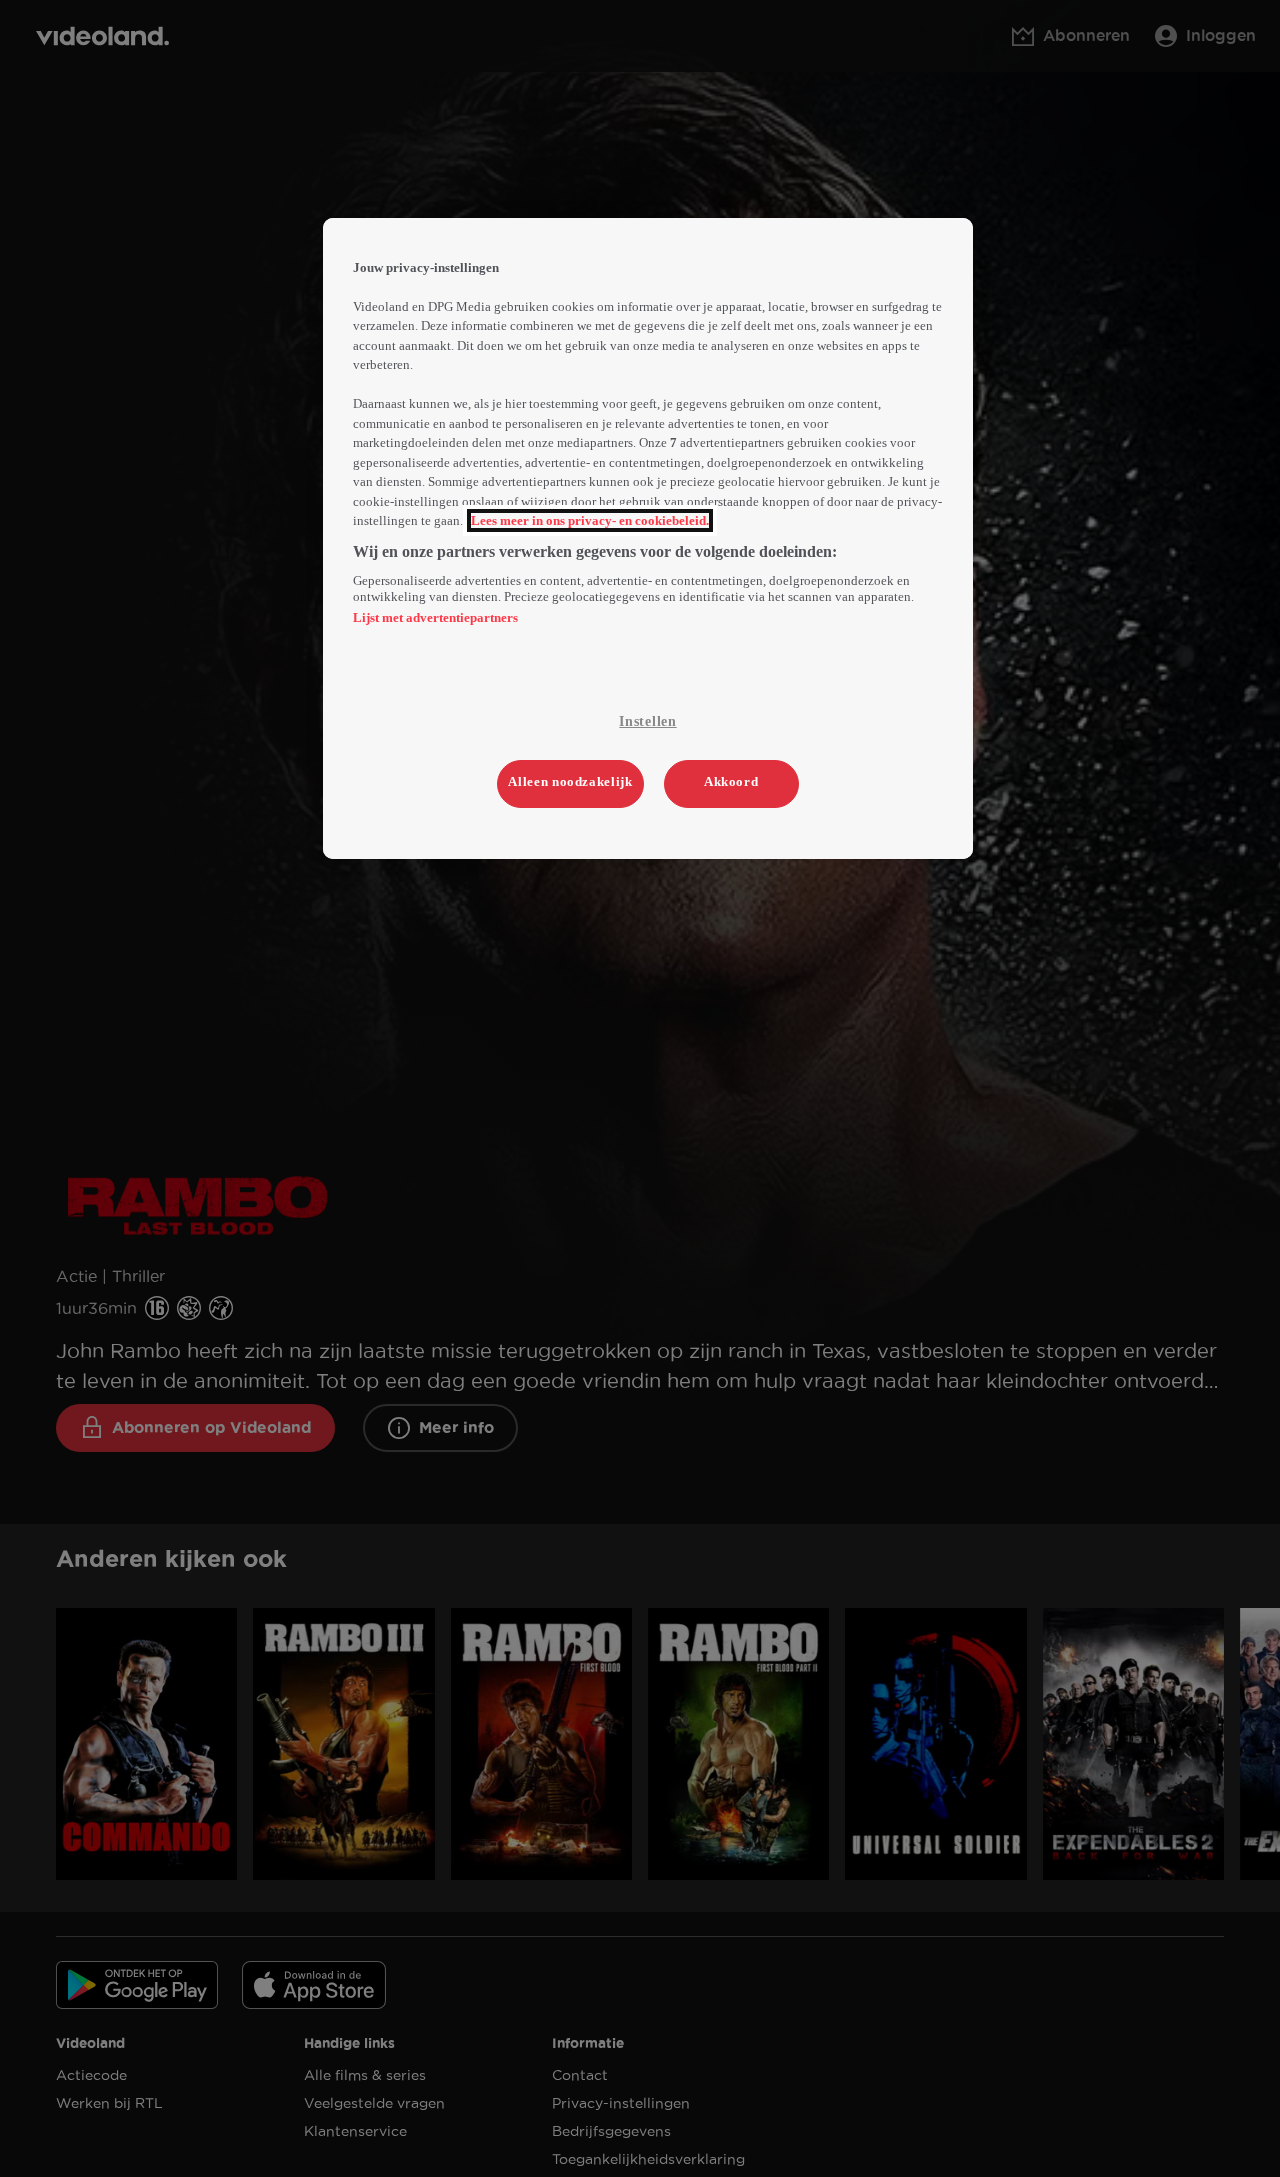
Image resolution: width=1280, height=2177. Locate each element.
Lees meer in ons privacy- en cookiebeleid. (590, 520)
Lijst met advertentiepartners (435, 617)
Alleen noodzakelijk (570, 781)
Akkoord (731, 781)
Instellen (647, 721)
